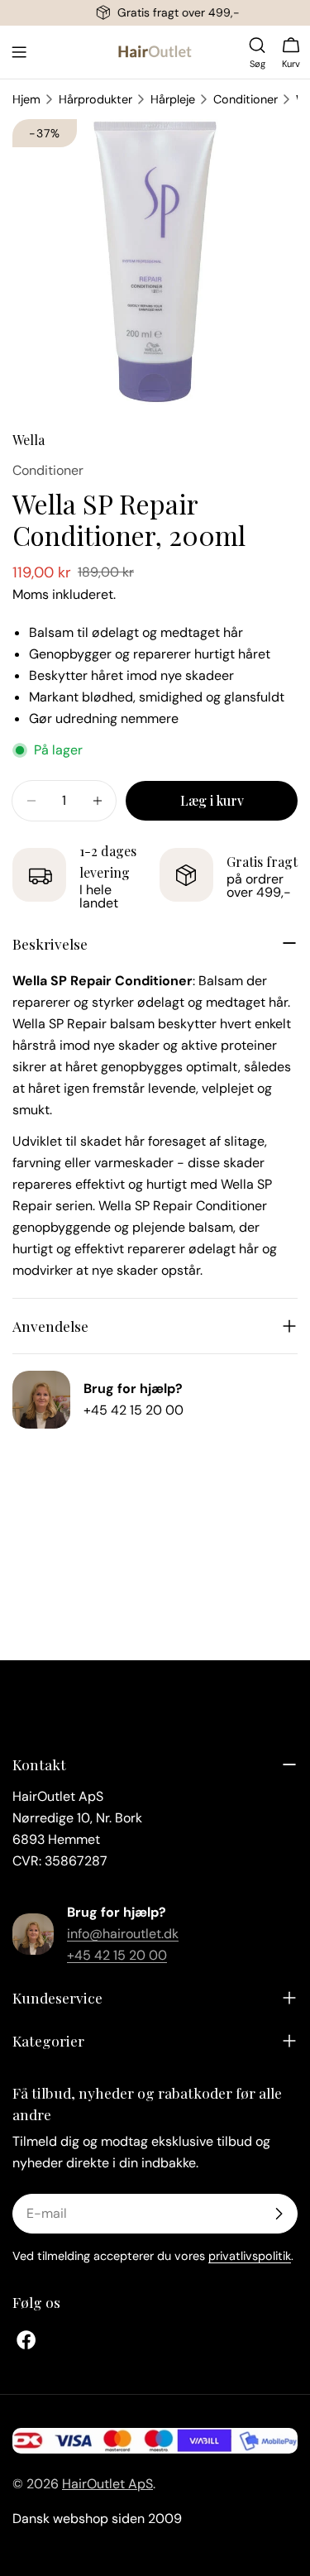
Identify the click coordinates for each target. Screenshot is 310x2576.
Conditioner (246, 99)
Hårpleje (173, 99)
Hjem (26, 99)
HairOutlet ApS (107, 2484)
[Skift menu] (19, 52)
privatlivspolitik (250, 2256)
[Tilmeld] (279, 2214)
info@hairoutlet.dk (123, 1934)
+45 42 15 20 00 (134, 1410)
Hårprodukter (95, 99)
